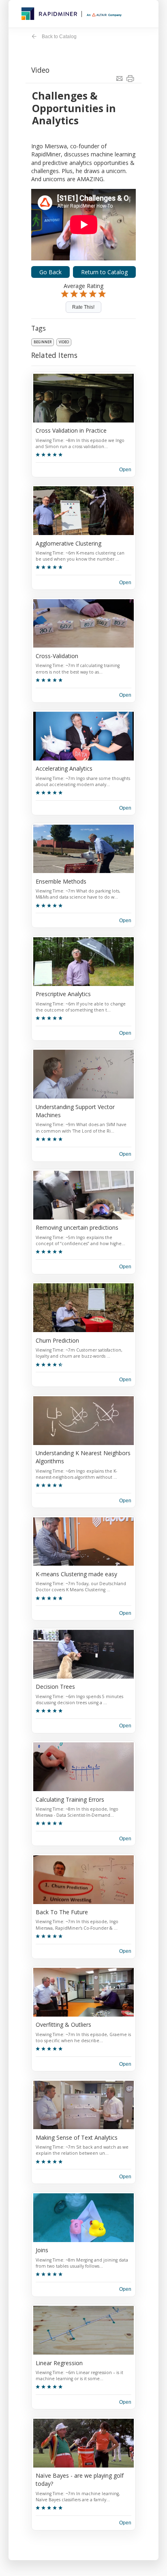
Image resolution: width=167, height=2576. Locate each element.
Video (64, 342)
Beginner (43, 342)
